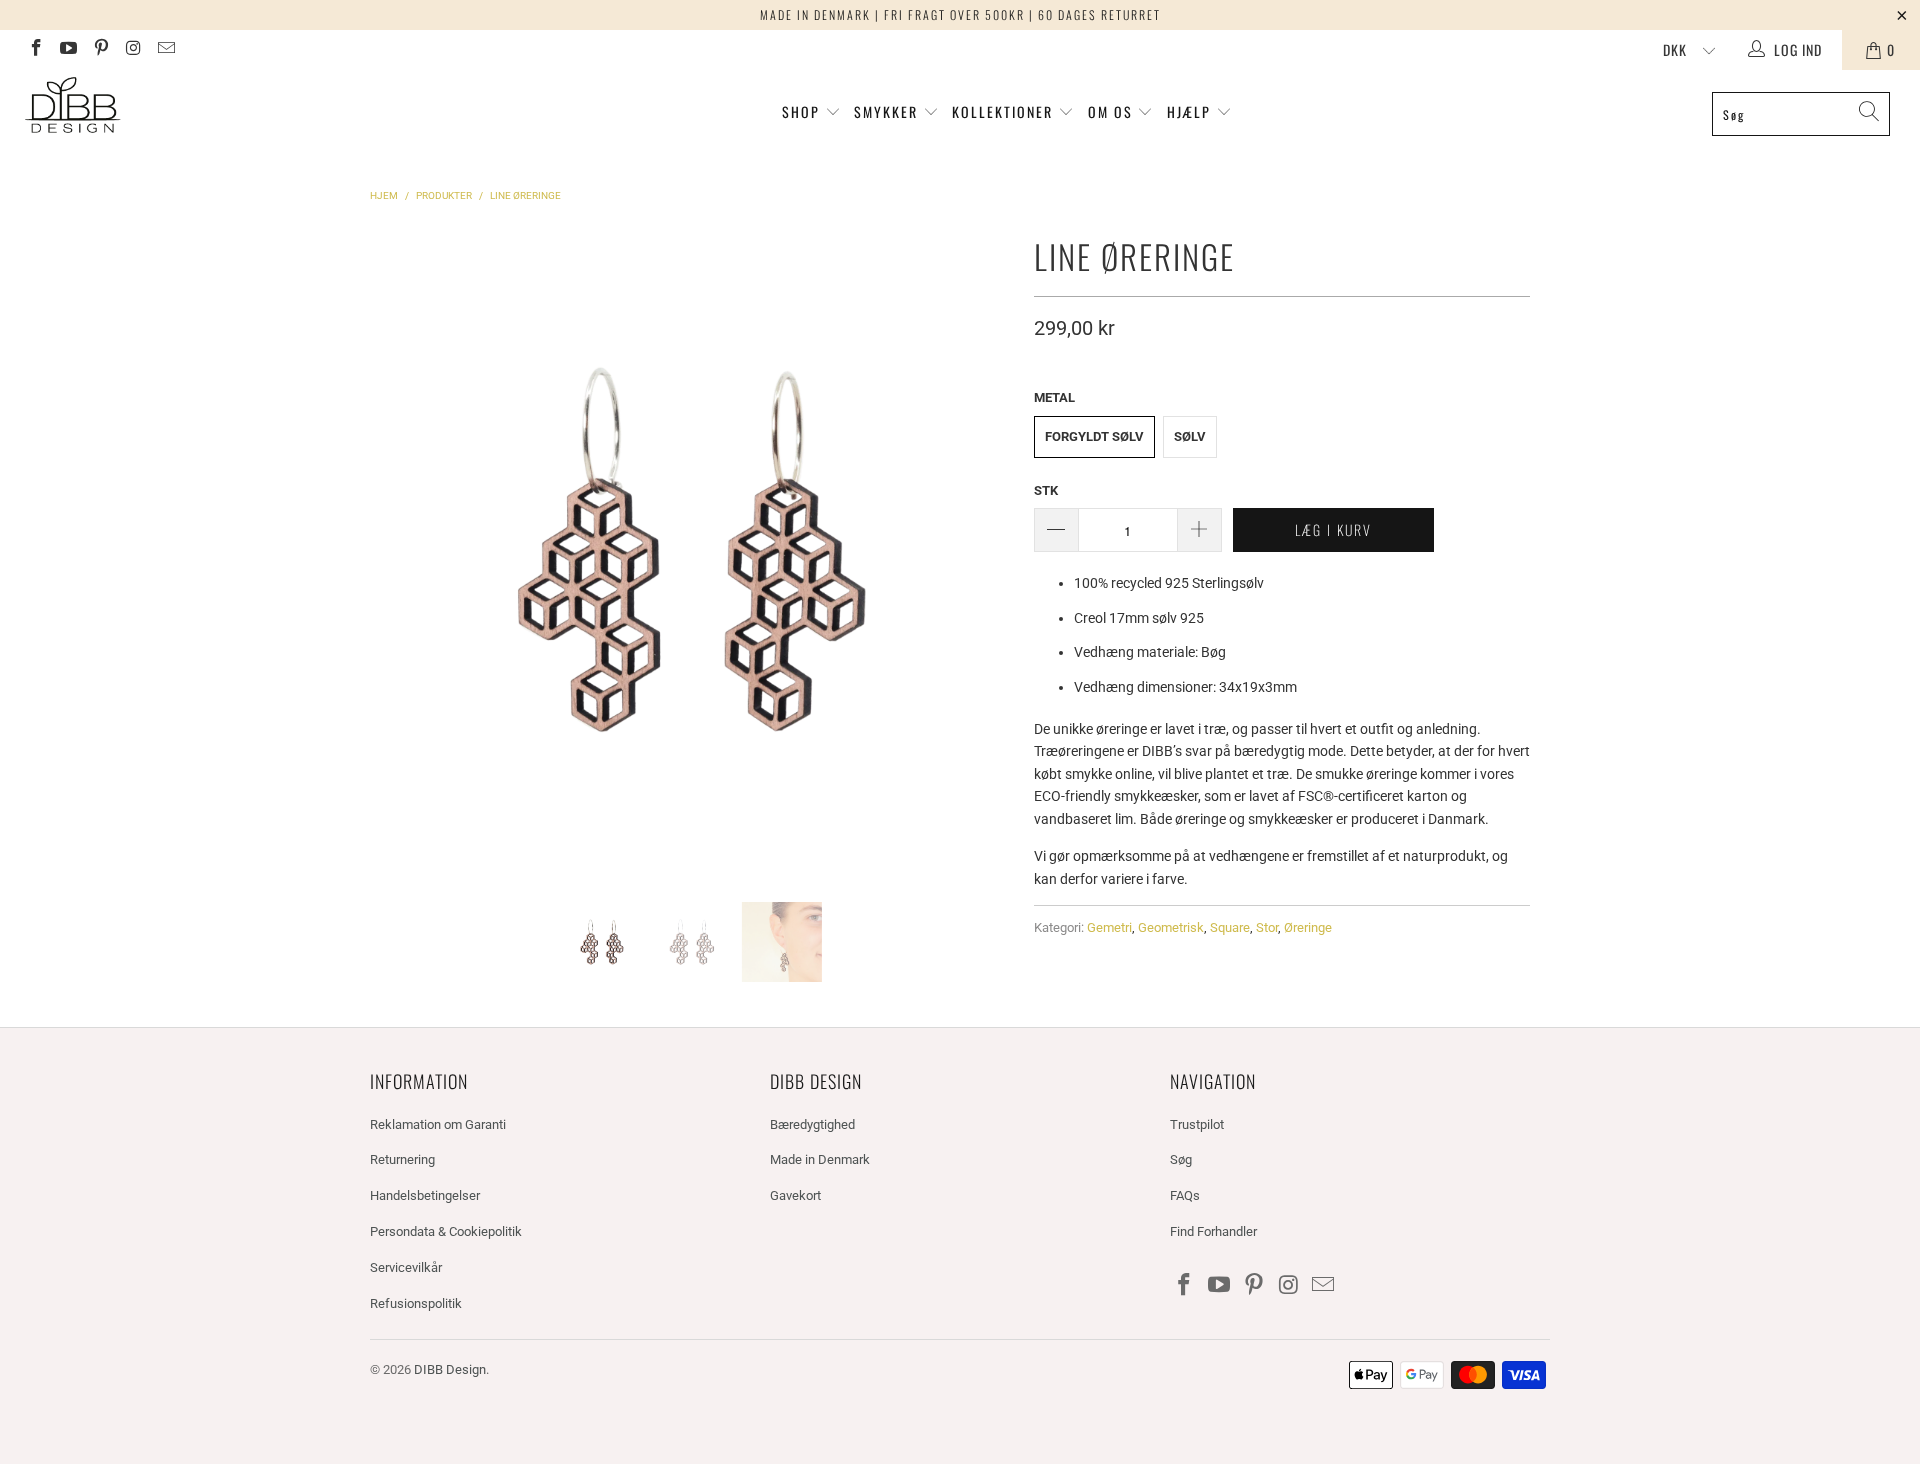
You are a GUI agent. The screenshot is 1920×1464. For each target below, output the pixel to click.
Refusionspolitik (416, 1303)
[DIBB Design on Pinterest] (100, 50)
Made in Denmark (820, 1159)
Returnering (402, 1159)
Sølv (1190, 436)
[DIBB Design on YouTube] (68, 50)
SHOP (801, 111)
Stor (1267, 927)
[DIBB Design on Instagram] (133, 50)
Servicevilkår (406, 1267)
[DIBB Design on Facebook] (35, 50)
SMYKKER (888, 111)
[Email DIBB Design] (165, 50)
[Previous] (389, 550)
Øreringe (1308, 927)
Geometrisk (1171, 927)
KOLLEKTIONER (1005, 111)
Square (1230, 927)
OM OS (1110, 111)
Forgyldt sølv (1094, 436)
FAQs (1185, 1195)
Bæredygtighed (812, 1124)
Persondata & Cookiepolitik (446, 1231)
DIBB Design (450, 1369)
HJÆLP (1191, 111)
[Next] (995, 550)
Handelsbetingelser (425, 1195)
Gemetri (1109, 927)
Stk (1046, 490)
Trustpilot (1197, 1124)
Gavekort (795, 1195)
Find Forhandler (1213, 1231)
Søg (1181, 1159)
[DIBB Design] (163, 106)
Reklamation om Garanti (438, 1124)
